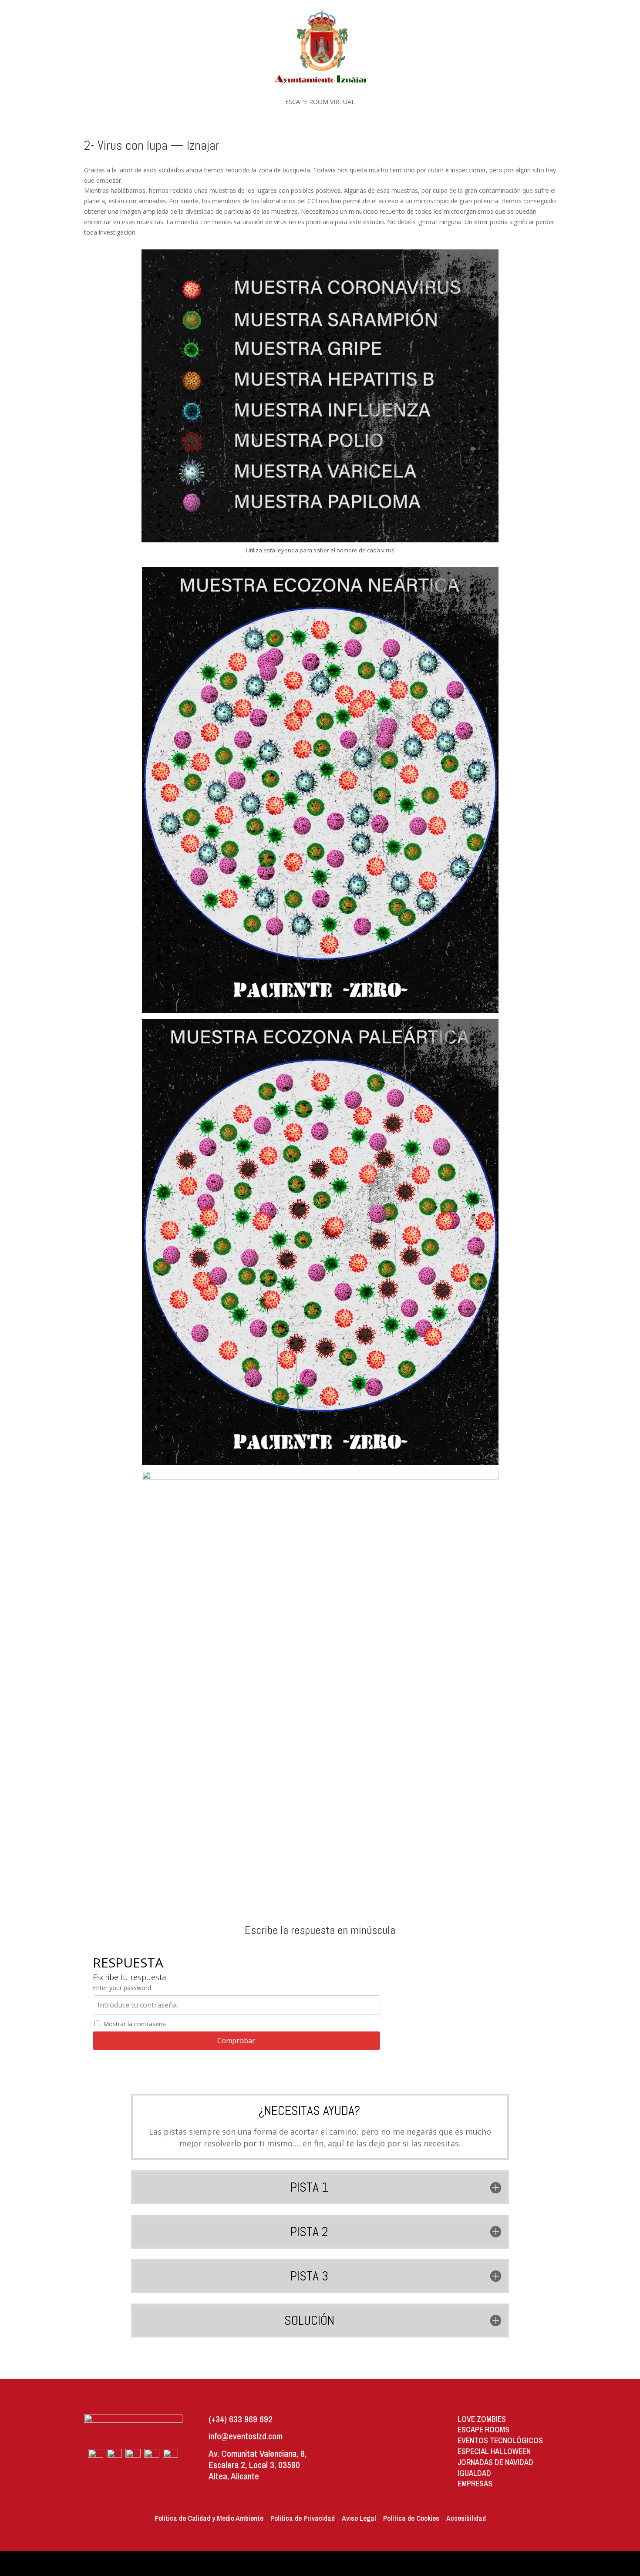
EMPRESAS (475, 2484)
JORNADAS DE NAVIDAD (495, 2462)
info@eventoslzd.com (246, 2436)
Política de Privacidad (303, 2518)
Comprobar (236, 2041)
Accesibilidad (466, 2518)
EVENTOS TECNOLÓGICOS (500, 2440)
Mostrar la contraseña (134, 2024)
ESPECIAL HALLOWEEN (494, 2451)
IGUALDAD (474, 2473)
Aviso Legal (359, 2518)
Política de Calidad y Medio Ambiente (209, 2518)
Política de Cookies (411, 2518)
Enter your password (122, 1988)
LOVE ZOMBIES (482, 2419)
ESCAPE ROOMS (483, 2430)
